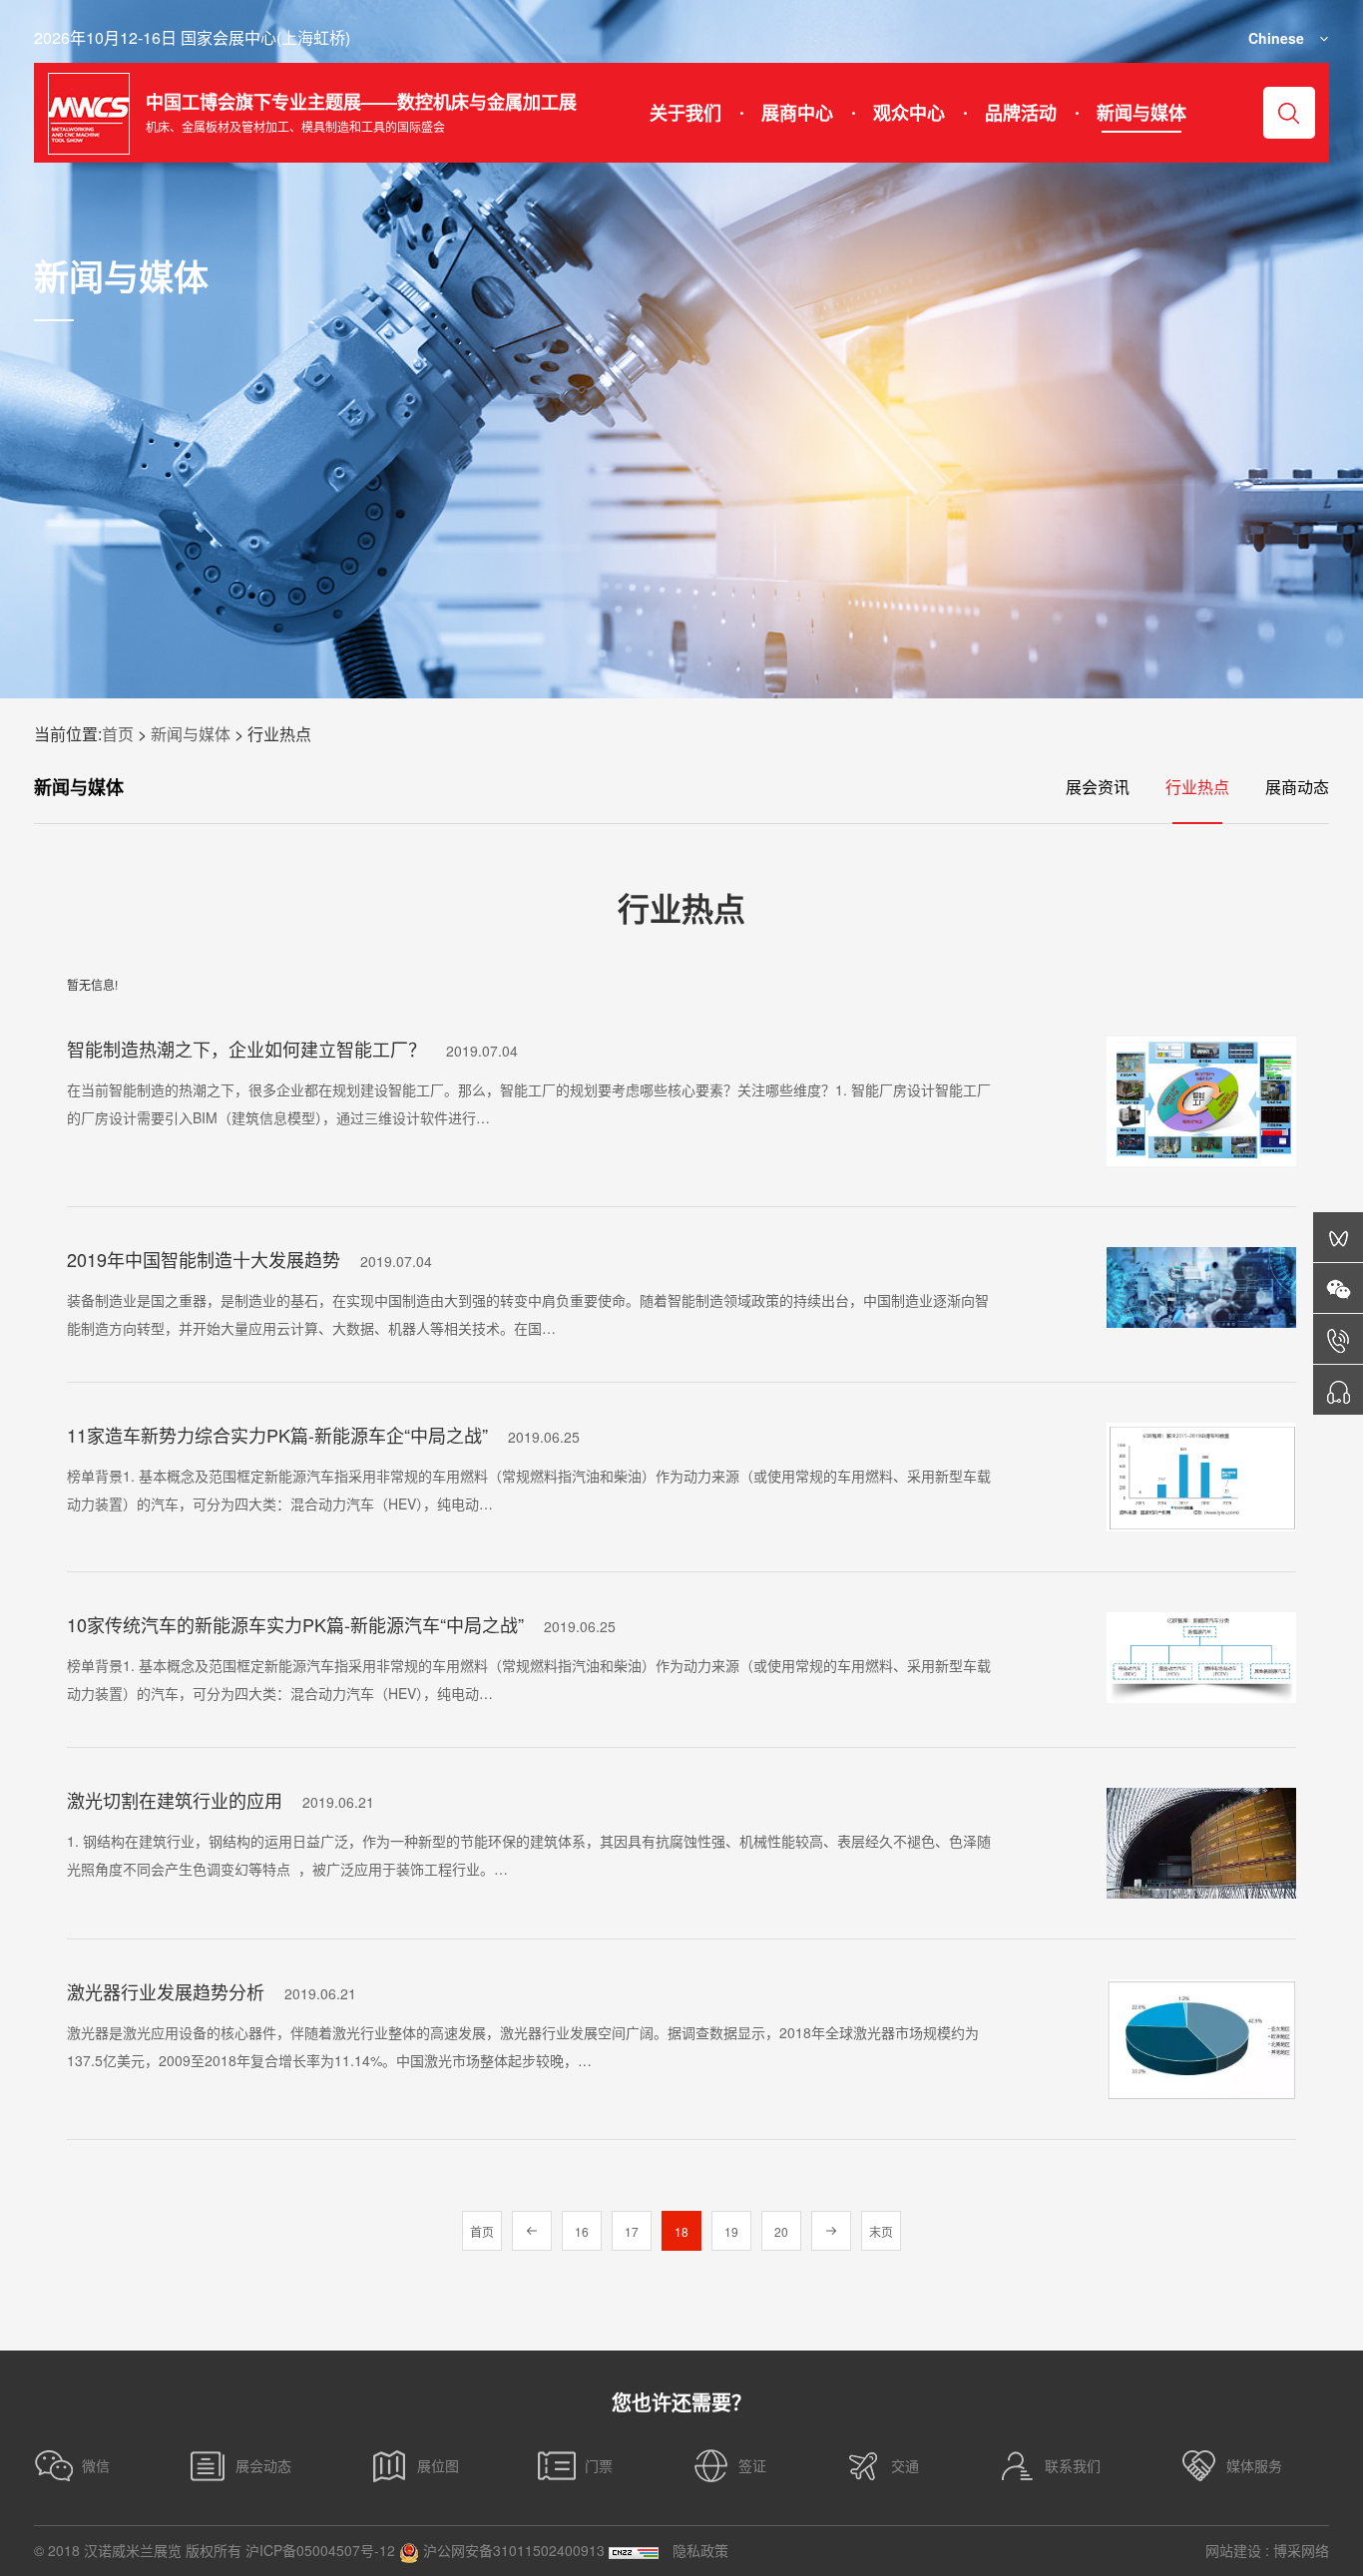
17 (632, 2231)
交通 (905, 2465)
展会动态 (263, 2465)
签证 (752, 2465)
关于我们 (685, 113)
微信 (96, 2465)
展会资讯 (1098, 787)
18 (681, 2231)
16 (582, 2231)
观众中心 (909, 113)
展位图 (438, 2465)
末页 (881, 2231)
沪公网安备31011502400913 (512, 2550)
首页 (118, 734)
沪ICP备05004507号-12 (320, 2550)
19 (731, 2231)
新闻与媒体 (1141, 113)
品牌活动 (1021, 113)
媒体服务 (1254, 2465)
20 (781, 2231)
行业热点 (1197, 787)
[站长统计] (634, 2551)
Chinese (1276, 38)
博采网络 (1301, 2550)
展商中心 (797, 113)
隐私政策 (700, 2550)
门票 (599, 2465)
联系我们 (1073, 2465)
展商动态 (1297, 787)
